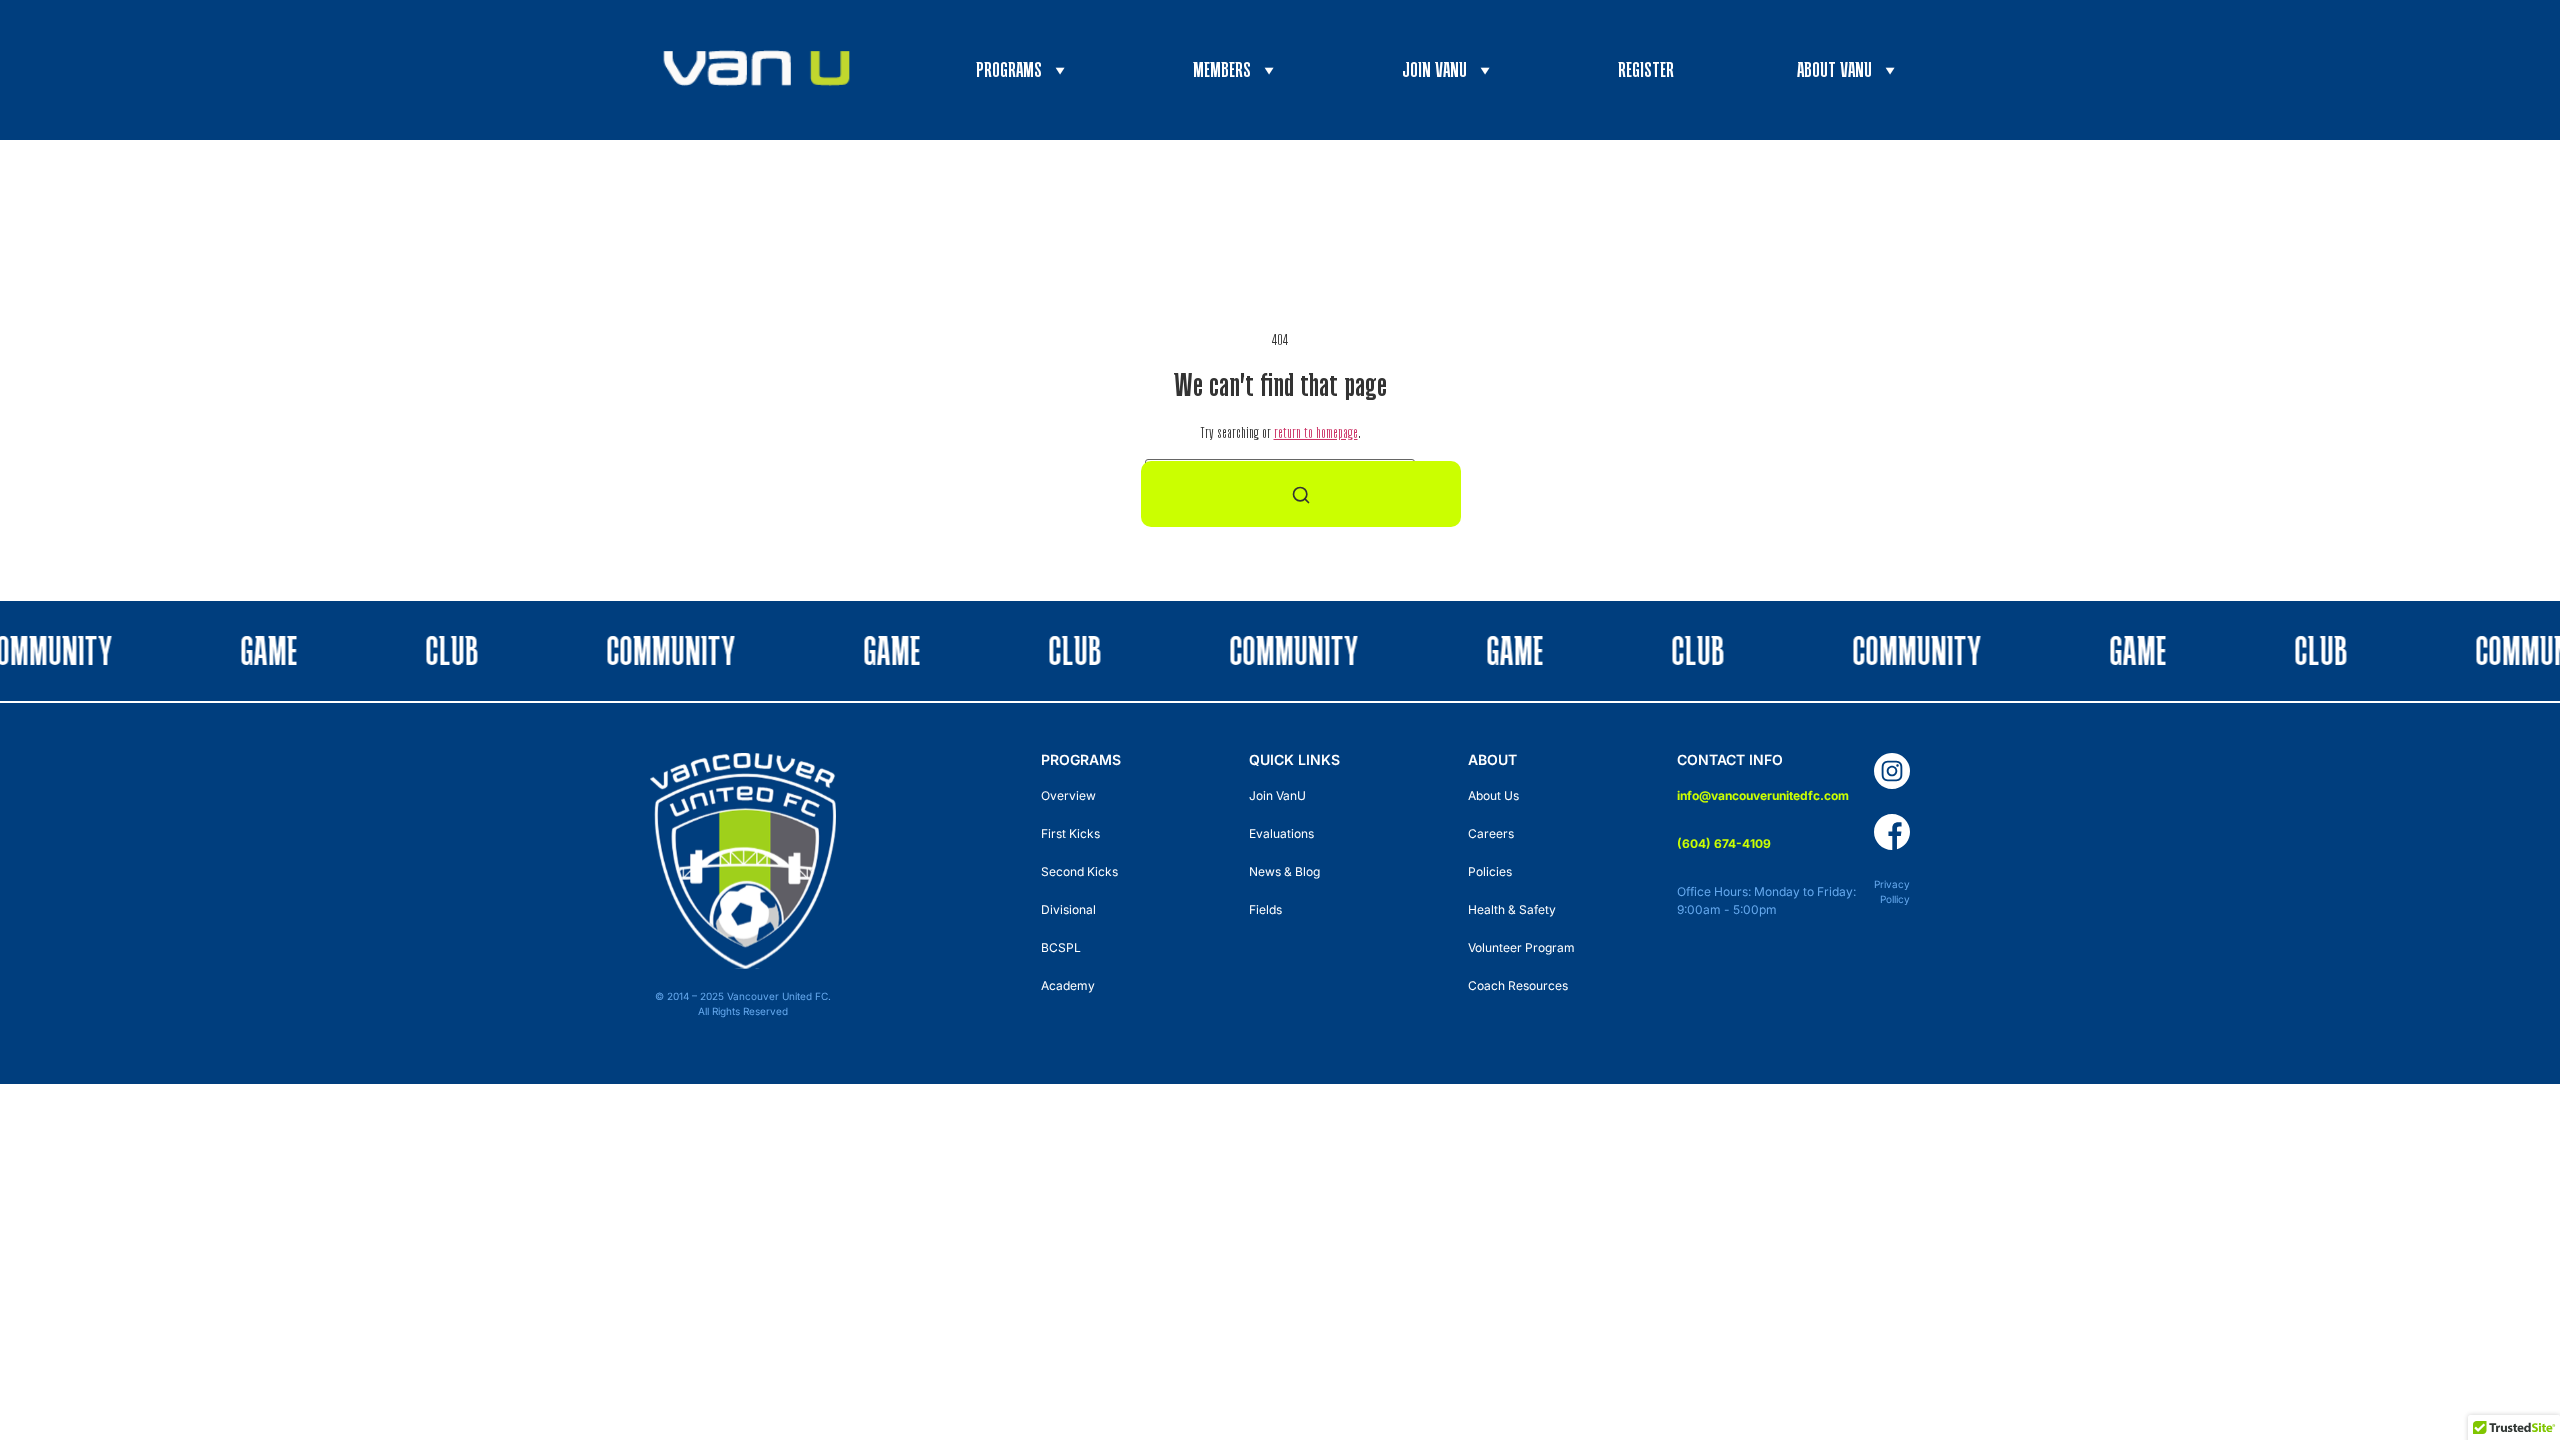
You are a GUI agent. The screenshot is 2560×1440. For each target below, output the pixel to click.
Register (1646, 69)
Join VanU (1434, 69)
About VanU (1834, 69)
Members (1222, 69)
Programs (1009, 69)
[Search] (1301, 494)
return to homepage (1316, 432)
